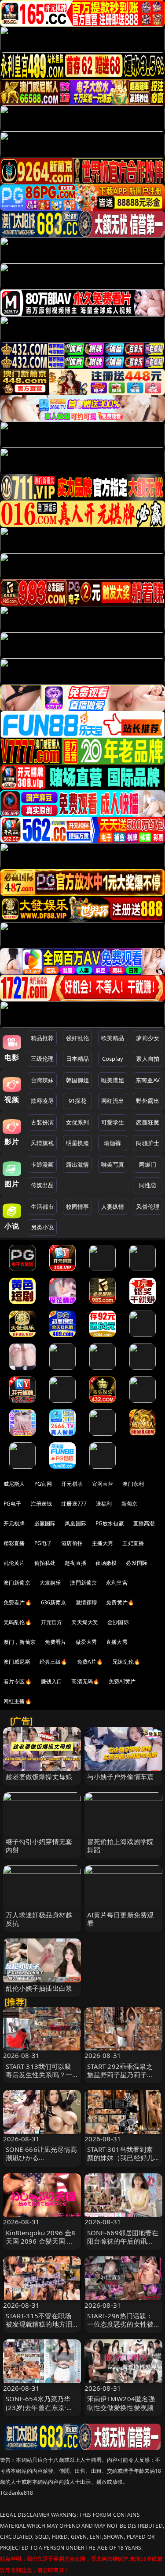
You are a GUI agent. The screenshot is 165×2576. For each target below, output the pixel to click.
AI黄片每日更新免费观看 (121, 1919)
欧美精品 (113, 1038)
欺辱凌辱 (42, 1101)
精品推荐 (42, 1038)
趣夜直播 (75, 1563)
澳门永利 (133, 1484)
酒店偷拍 (72, 1543)
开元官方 (52, 1622)
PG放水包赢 (110, 1523)
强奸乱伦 (78, 1038)
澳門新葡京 (83, 1583)
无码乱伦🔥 (18, 1622)
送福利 (104, 1504)
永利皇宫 (117, 1583)
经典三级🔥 (54, 1662)
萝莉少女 (148, 1038)
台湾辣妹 (42, 1080)
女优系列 (78, 1122)
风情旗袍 (42, 1143)
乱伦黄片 (14, 1563)
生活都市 (42, 1207)
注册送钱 (42, 1504)
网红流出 (113, 1101)
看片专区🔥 (18, 1681)
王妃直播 (133, 1543)
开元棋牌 (72, 1484)
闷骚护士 (148, 1143)
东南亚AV (148, 1080)
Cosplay (113, 1059)
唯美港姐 (113, 1080)
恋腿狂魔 (148, 1122)
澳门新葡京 (17, 1583)
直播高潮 (144, 1523)
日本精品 (78, 1059)
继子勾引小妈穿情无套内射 (39, 1846)
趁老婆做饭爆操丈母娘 (39, 1776)
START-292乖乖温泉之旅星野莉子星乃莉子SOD (120, 2075)
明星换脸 (78, 1143)
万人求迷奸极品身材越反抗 (39, 1919)
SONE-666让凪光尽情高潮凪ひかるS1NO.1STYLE (42, 2158)
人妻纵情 (113, 1207)
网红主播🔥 (18, 1701)
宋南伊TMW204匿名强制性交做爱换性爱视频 (121, 2403)
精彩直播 (14, 1543)
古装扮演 (42, 1122)
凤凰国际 (75, 1523)
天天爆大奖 (85, 1622)
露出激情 (78, 1164)
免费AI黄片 (122, 1681)
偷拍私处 (45, 1563)
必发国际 (137, 1563)
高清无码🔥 (85, 1681)
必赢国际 (45, 1523)
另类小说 (42, 1227)
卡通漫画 (42, 1164)
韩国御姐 (78, 1080)
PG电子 (13, 1504)
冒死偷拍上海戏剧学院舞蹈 (121, 1846)
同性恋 (148, 1185)
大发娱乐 (50, 1583)
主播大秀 (103, 1543)
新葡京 (129, 1504)
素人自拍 (148, 1059)
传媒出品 (42, 1185)
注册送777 (74, 1504)
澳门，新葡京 (20, 1642)
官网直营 (103, 1484)
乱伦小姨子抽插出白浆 (39, 1988)
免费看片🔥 (18, 1602)
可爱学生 (113, 1122)
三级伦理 (42, 1059)
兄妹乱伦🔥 (126, 1662)
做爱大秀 (86, 1642)
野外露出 (148, 1101)
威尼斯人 (14, 1484)
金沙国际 (118, 1622)
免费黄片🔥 (120, 1602)
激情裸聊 (86, 1602)
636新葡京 (54, 1602)
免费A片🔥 (90, 1662)
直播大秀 (117, 1642)
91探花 (78, 1101)
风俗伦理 (148, 1207)
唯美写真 (113, 1164)
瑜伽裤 (112, 1143)
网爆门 (148, 1164)
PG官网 (43, 1484)
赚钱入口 (52, 1681)
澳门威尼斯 (17, 1662)
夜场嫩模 (106, 1563)
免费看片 (56, 1642)
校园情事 (78, 1207)
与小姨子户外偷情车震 (121, 1776)
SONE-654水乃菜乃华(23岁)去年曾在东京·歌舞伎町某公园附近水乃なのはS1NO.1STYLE (40, 2411)
